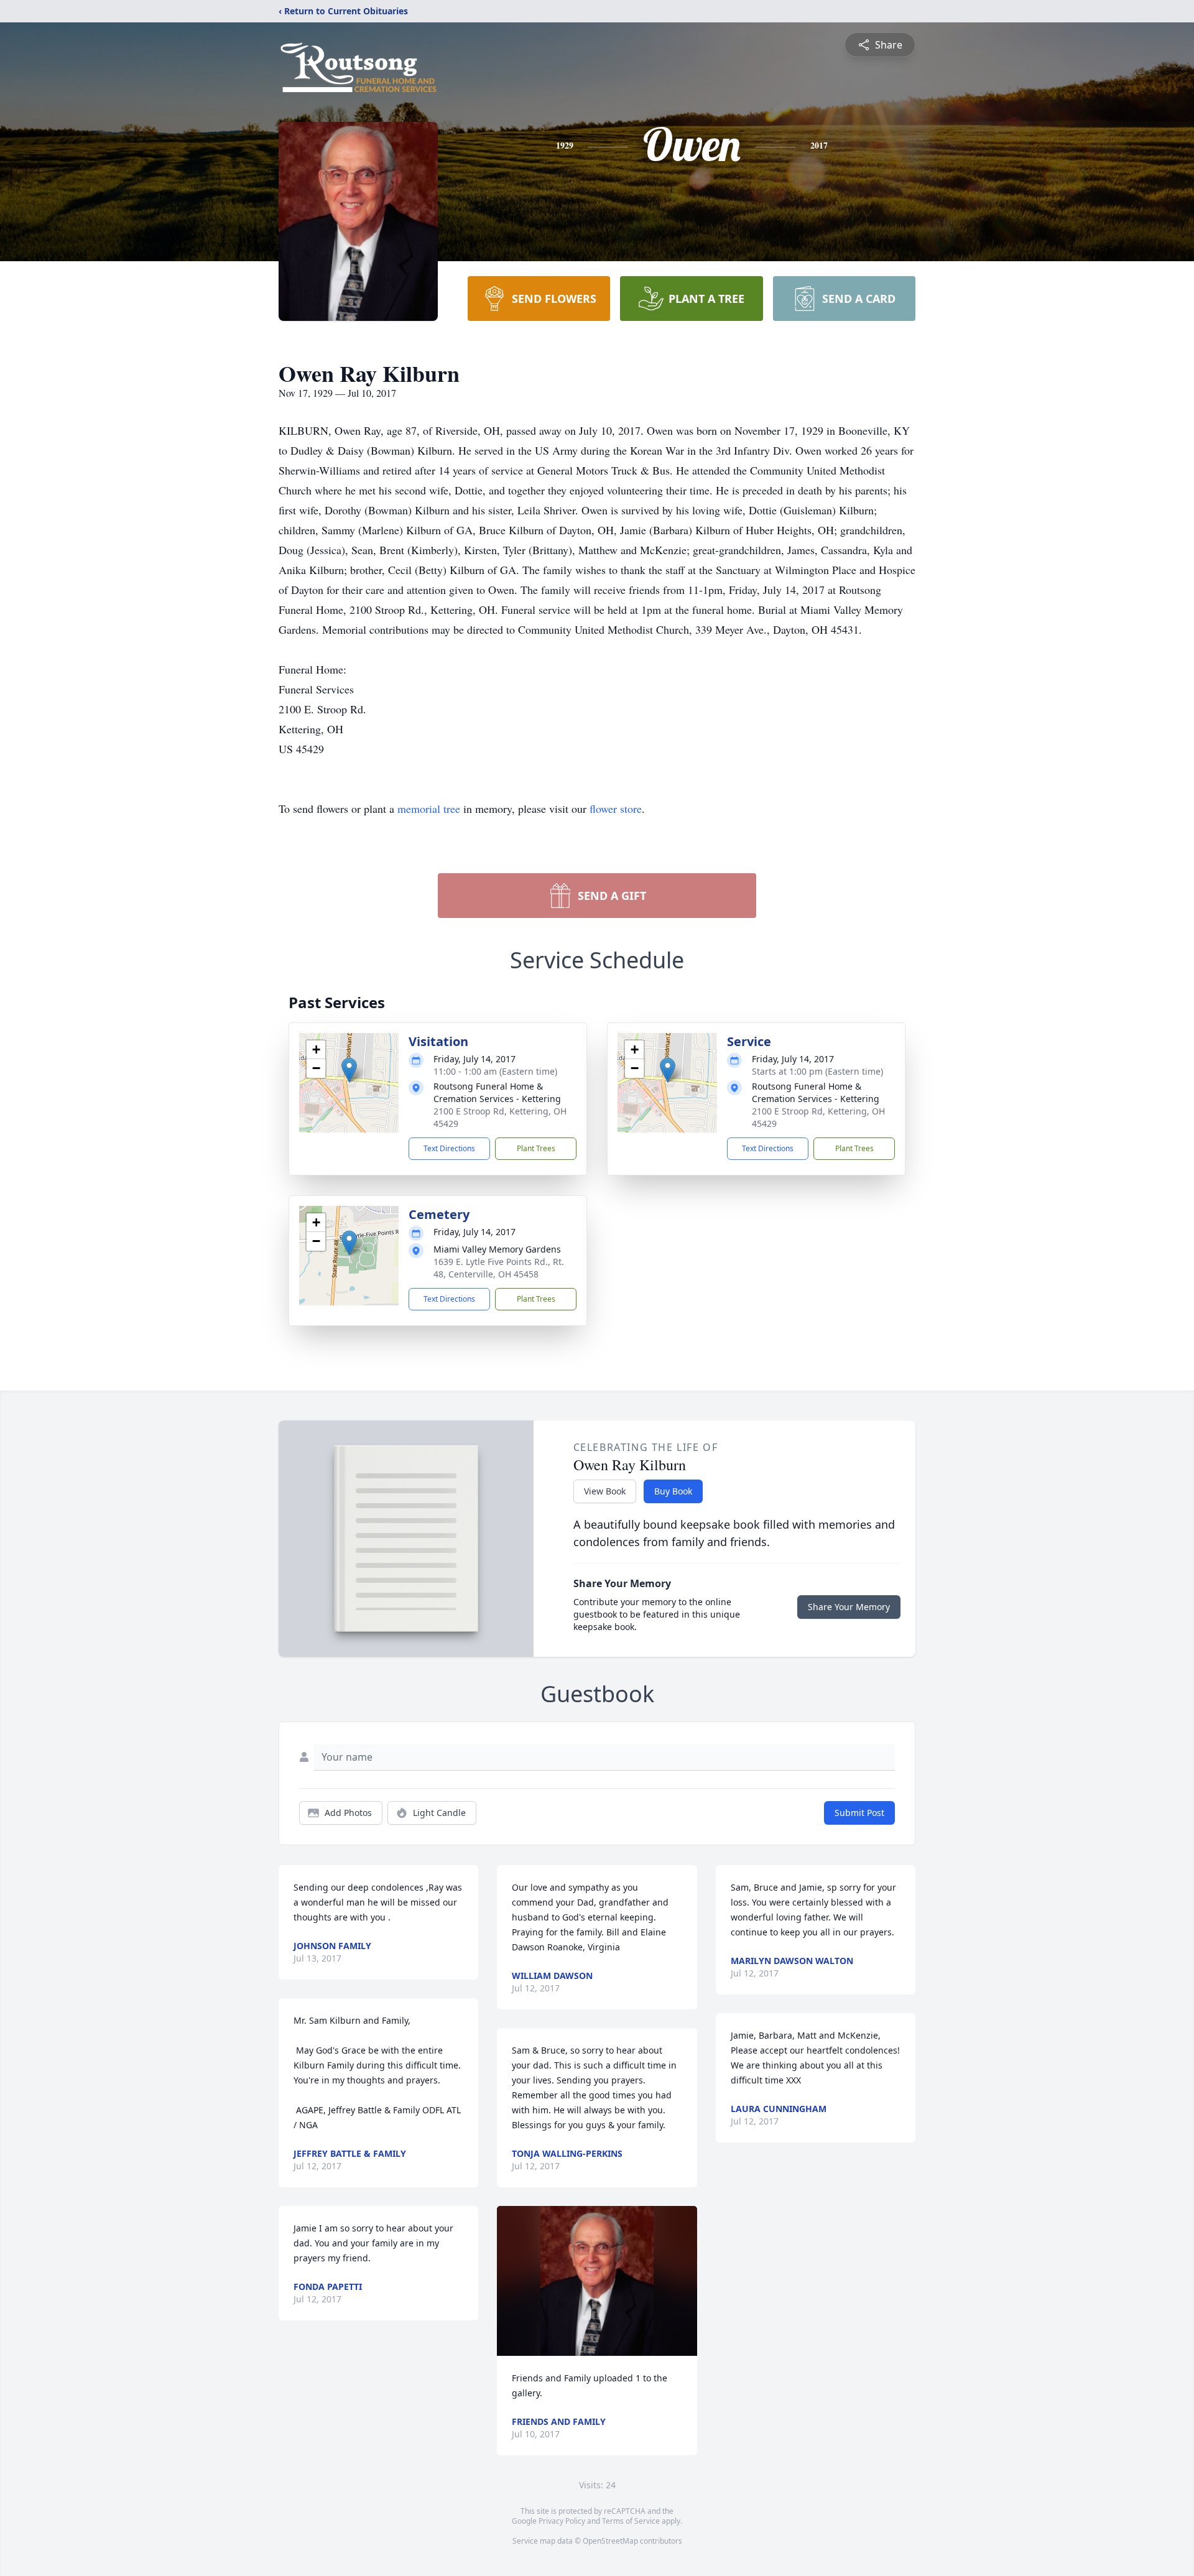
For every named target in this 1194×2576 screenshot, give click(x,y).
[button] (349, 1070)
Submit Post (859, 1813)
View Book (605, 1491)
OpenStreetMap (610, 2541)
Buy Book (673, 1491)
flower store (616, 808)
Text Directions (449, 1148)
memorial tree (429, 808)
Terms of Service (631, 2521)
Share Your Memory (849, 1607)
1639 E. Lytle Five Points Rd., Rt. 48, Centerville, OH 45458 (499, 1268)
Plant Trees (536, 1148)
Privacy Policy (562, 2521)
